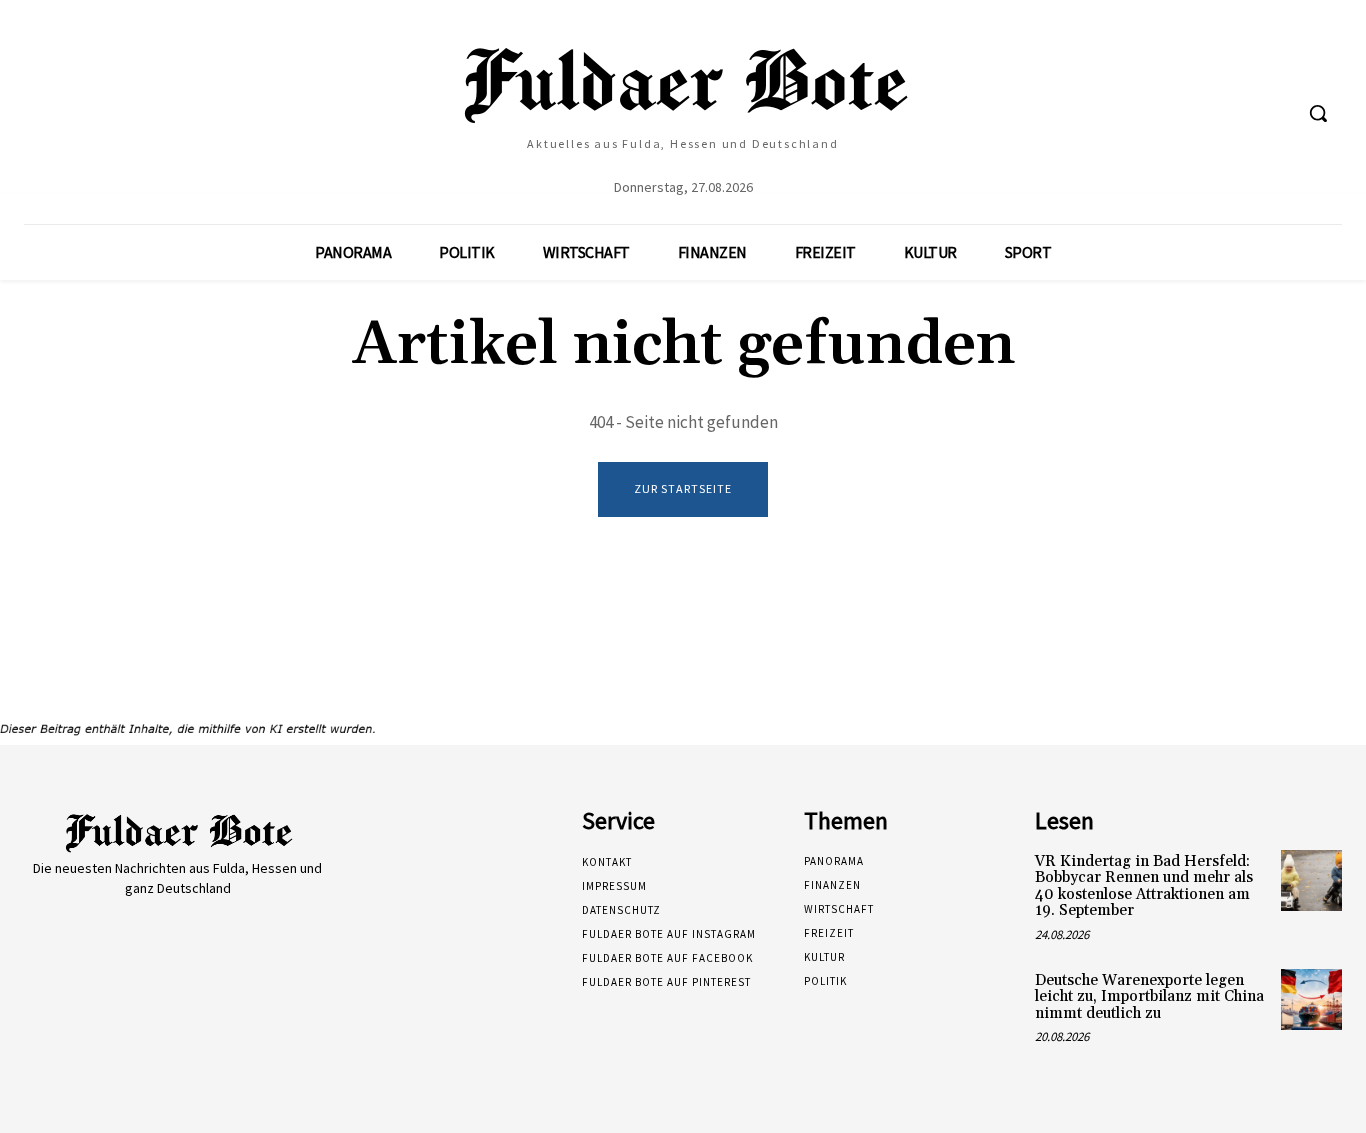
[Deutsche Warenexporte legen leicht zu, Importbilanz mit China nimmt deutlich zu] (1311, 999)
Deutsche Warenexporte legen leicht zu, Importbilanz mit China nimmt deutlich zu (1149, 997)
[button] (1318, 113)
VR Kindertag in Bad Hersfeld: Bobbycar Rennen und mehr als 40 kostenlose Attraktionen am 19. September (1144, 886)
